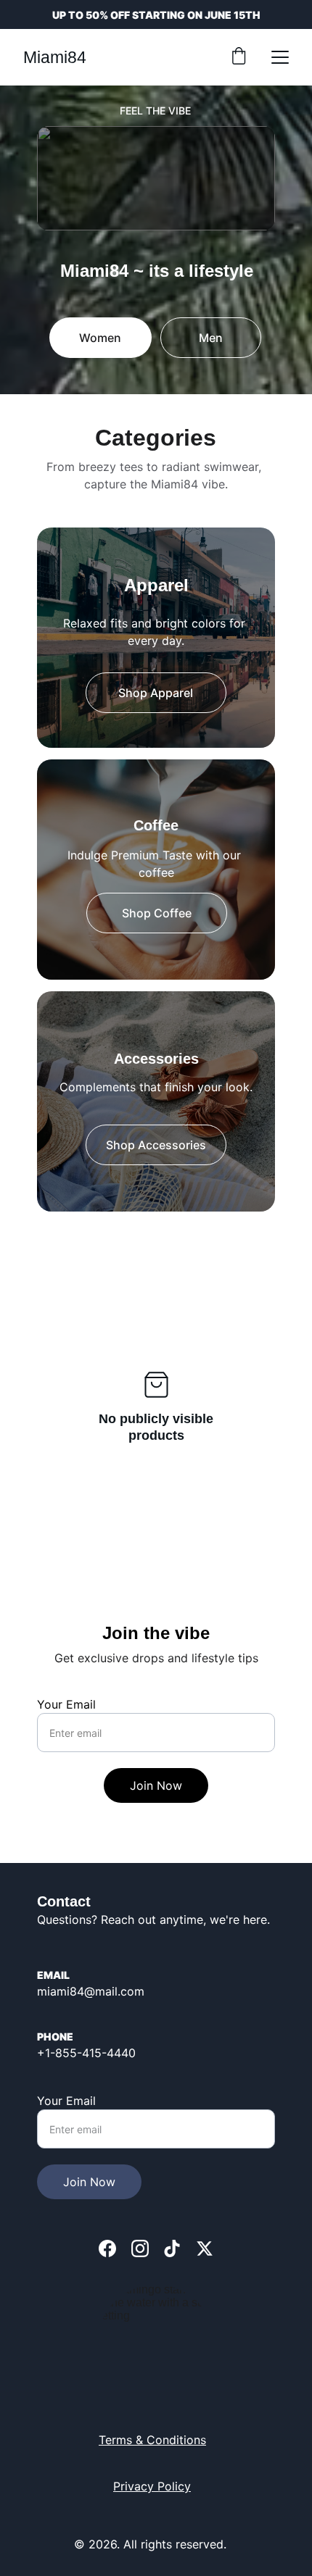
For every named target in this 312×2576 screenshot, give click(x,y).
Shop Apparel (156, 693)
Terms (117, 2440)
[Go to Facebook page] (107, 2248)
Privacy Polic (149, 2486)
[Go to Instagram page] (140, 2248)
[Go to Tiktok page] (172, 2248)
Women (100, 338)
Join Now (156, 1785)
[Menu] (280, 57)
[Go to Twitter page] (205, 2248)
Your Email (66, 1704)
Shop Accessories (156, 1145)
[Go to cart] (239, 57)
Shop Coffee (157, 913)
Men (211, 338)
